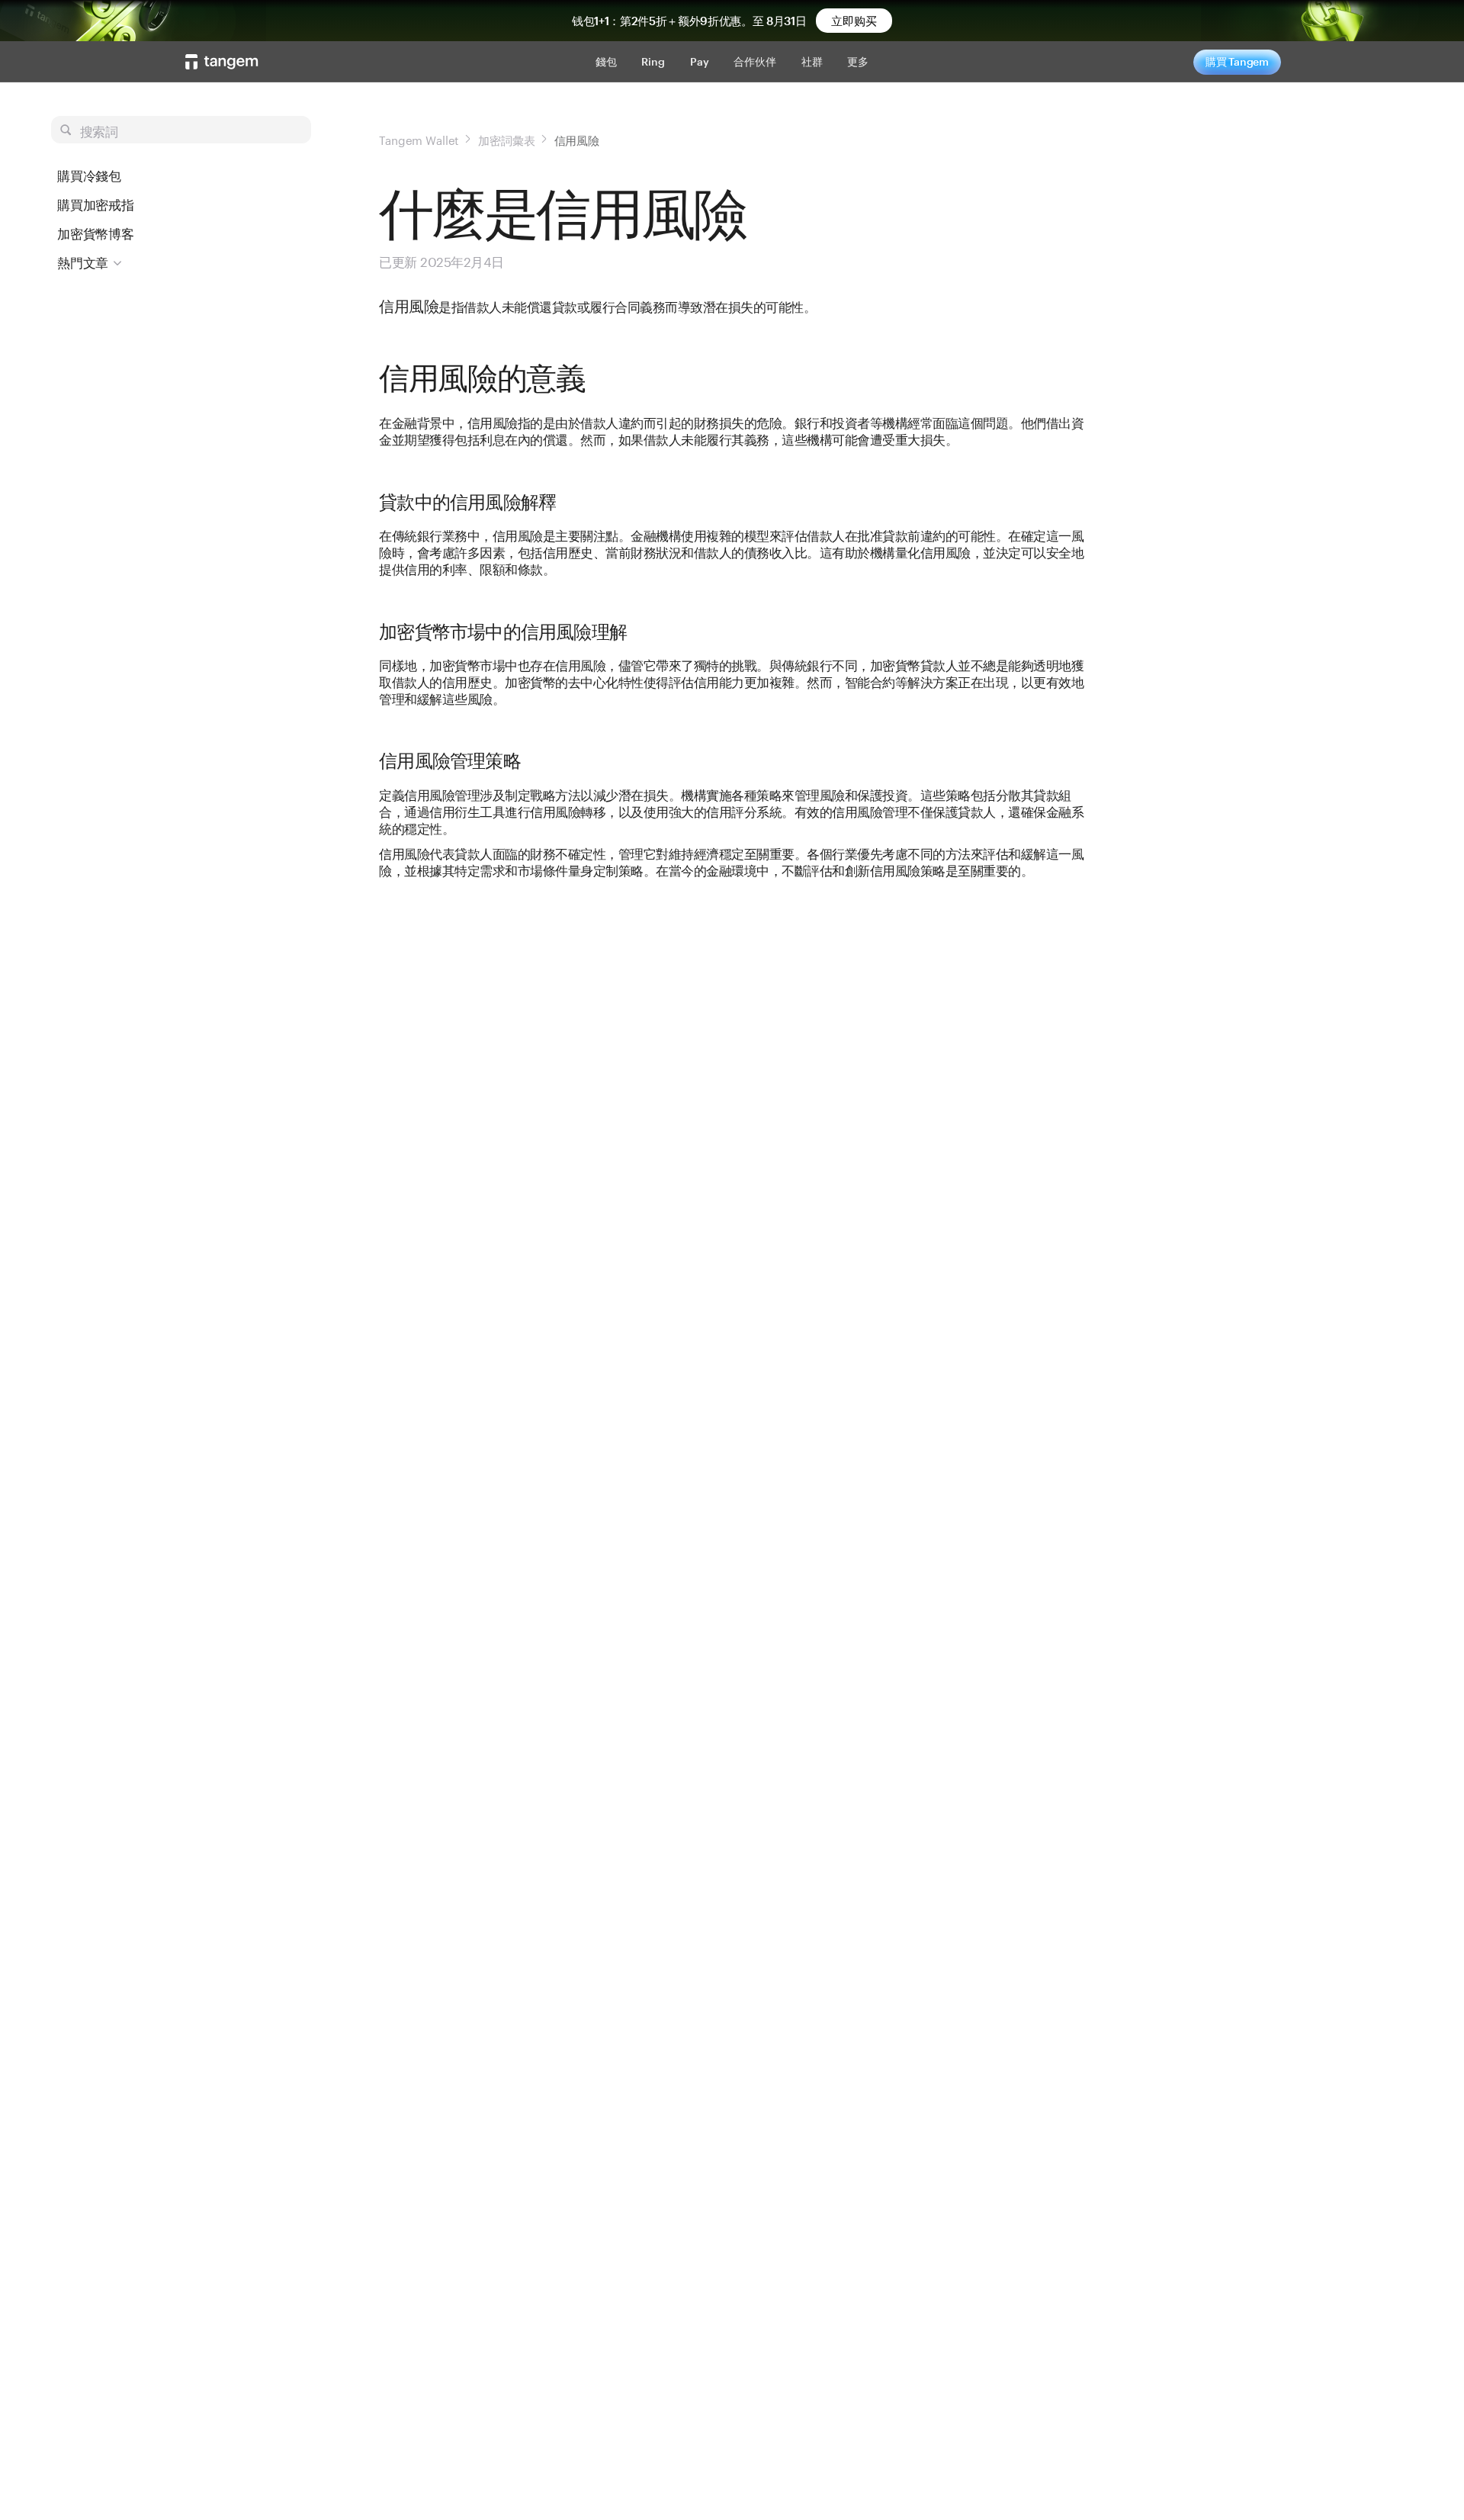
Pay (700, 61)
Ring (653, 61)
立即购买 (854, 21)
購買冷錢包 (89, 175)
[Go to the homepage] (222, 62)
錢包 (606, 61)
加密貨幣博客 (96, 233)
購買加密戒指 (96, 204)
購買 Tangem (1237, 61)
